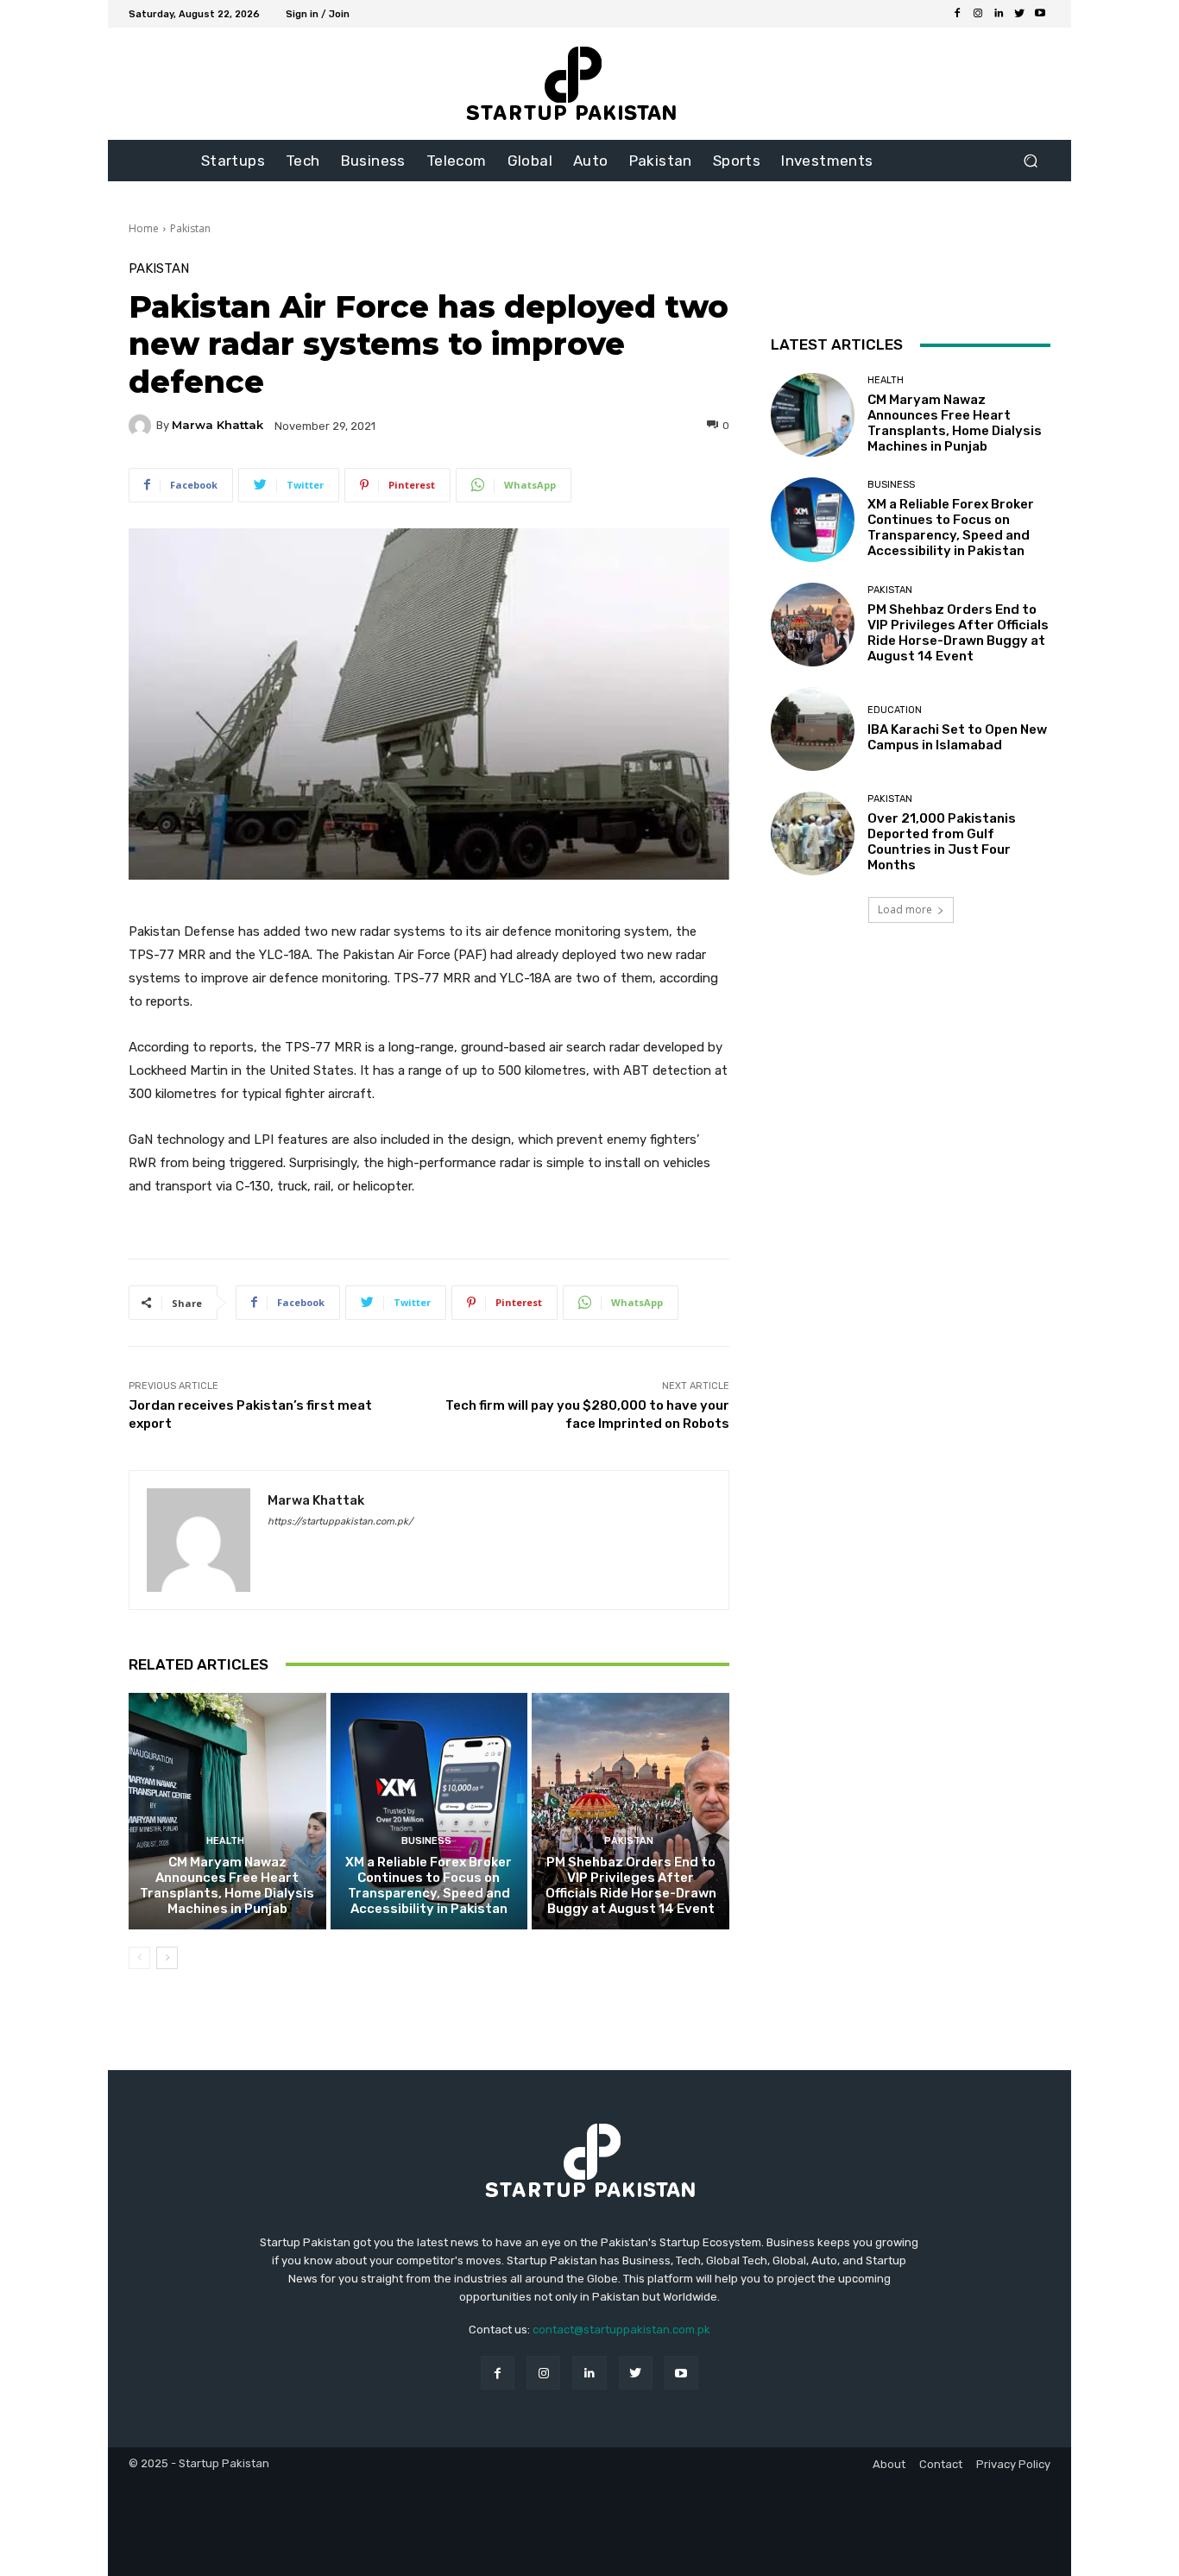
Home (144, 228)
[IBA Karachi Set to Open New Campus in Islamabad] (813, 729)
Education (895, 710)
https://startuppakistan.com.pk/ (340, 1522)
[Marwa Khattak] (142, 426)
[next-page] (167, 1958)
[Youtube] (1040, 14)
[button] (1030, 161)
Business (426, 1841)
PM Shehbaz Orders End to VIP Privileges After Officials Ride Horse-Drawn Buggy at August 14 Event (631, 1885)
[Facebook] (957, 14)
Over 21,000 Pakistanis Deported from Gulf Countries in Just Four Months (942, 842)
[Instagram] (978, 14)
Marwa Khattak (218, 425)
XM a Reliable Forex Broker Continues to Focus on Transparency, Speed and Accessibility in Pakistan (429, 1885)
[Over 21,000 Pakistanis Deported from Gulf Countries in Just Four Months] (813, 833)
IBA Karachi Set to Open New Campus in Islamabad (957, 737)
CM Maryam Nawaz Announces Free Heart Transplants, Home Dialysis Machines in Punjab (227, 1885)
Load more (905, 909)
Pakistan (190, 228)
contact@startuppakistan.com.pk (621, 2330)
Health (225, 1841)
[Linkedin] (999, 14)
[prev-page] (139, 1958)
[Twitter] (1019, 14)
